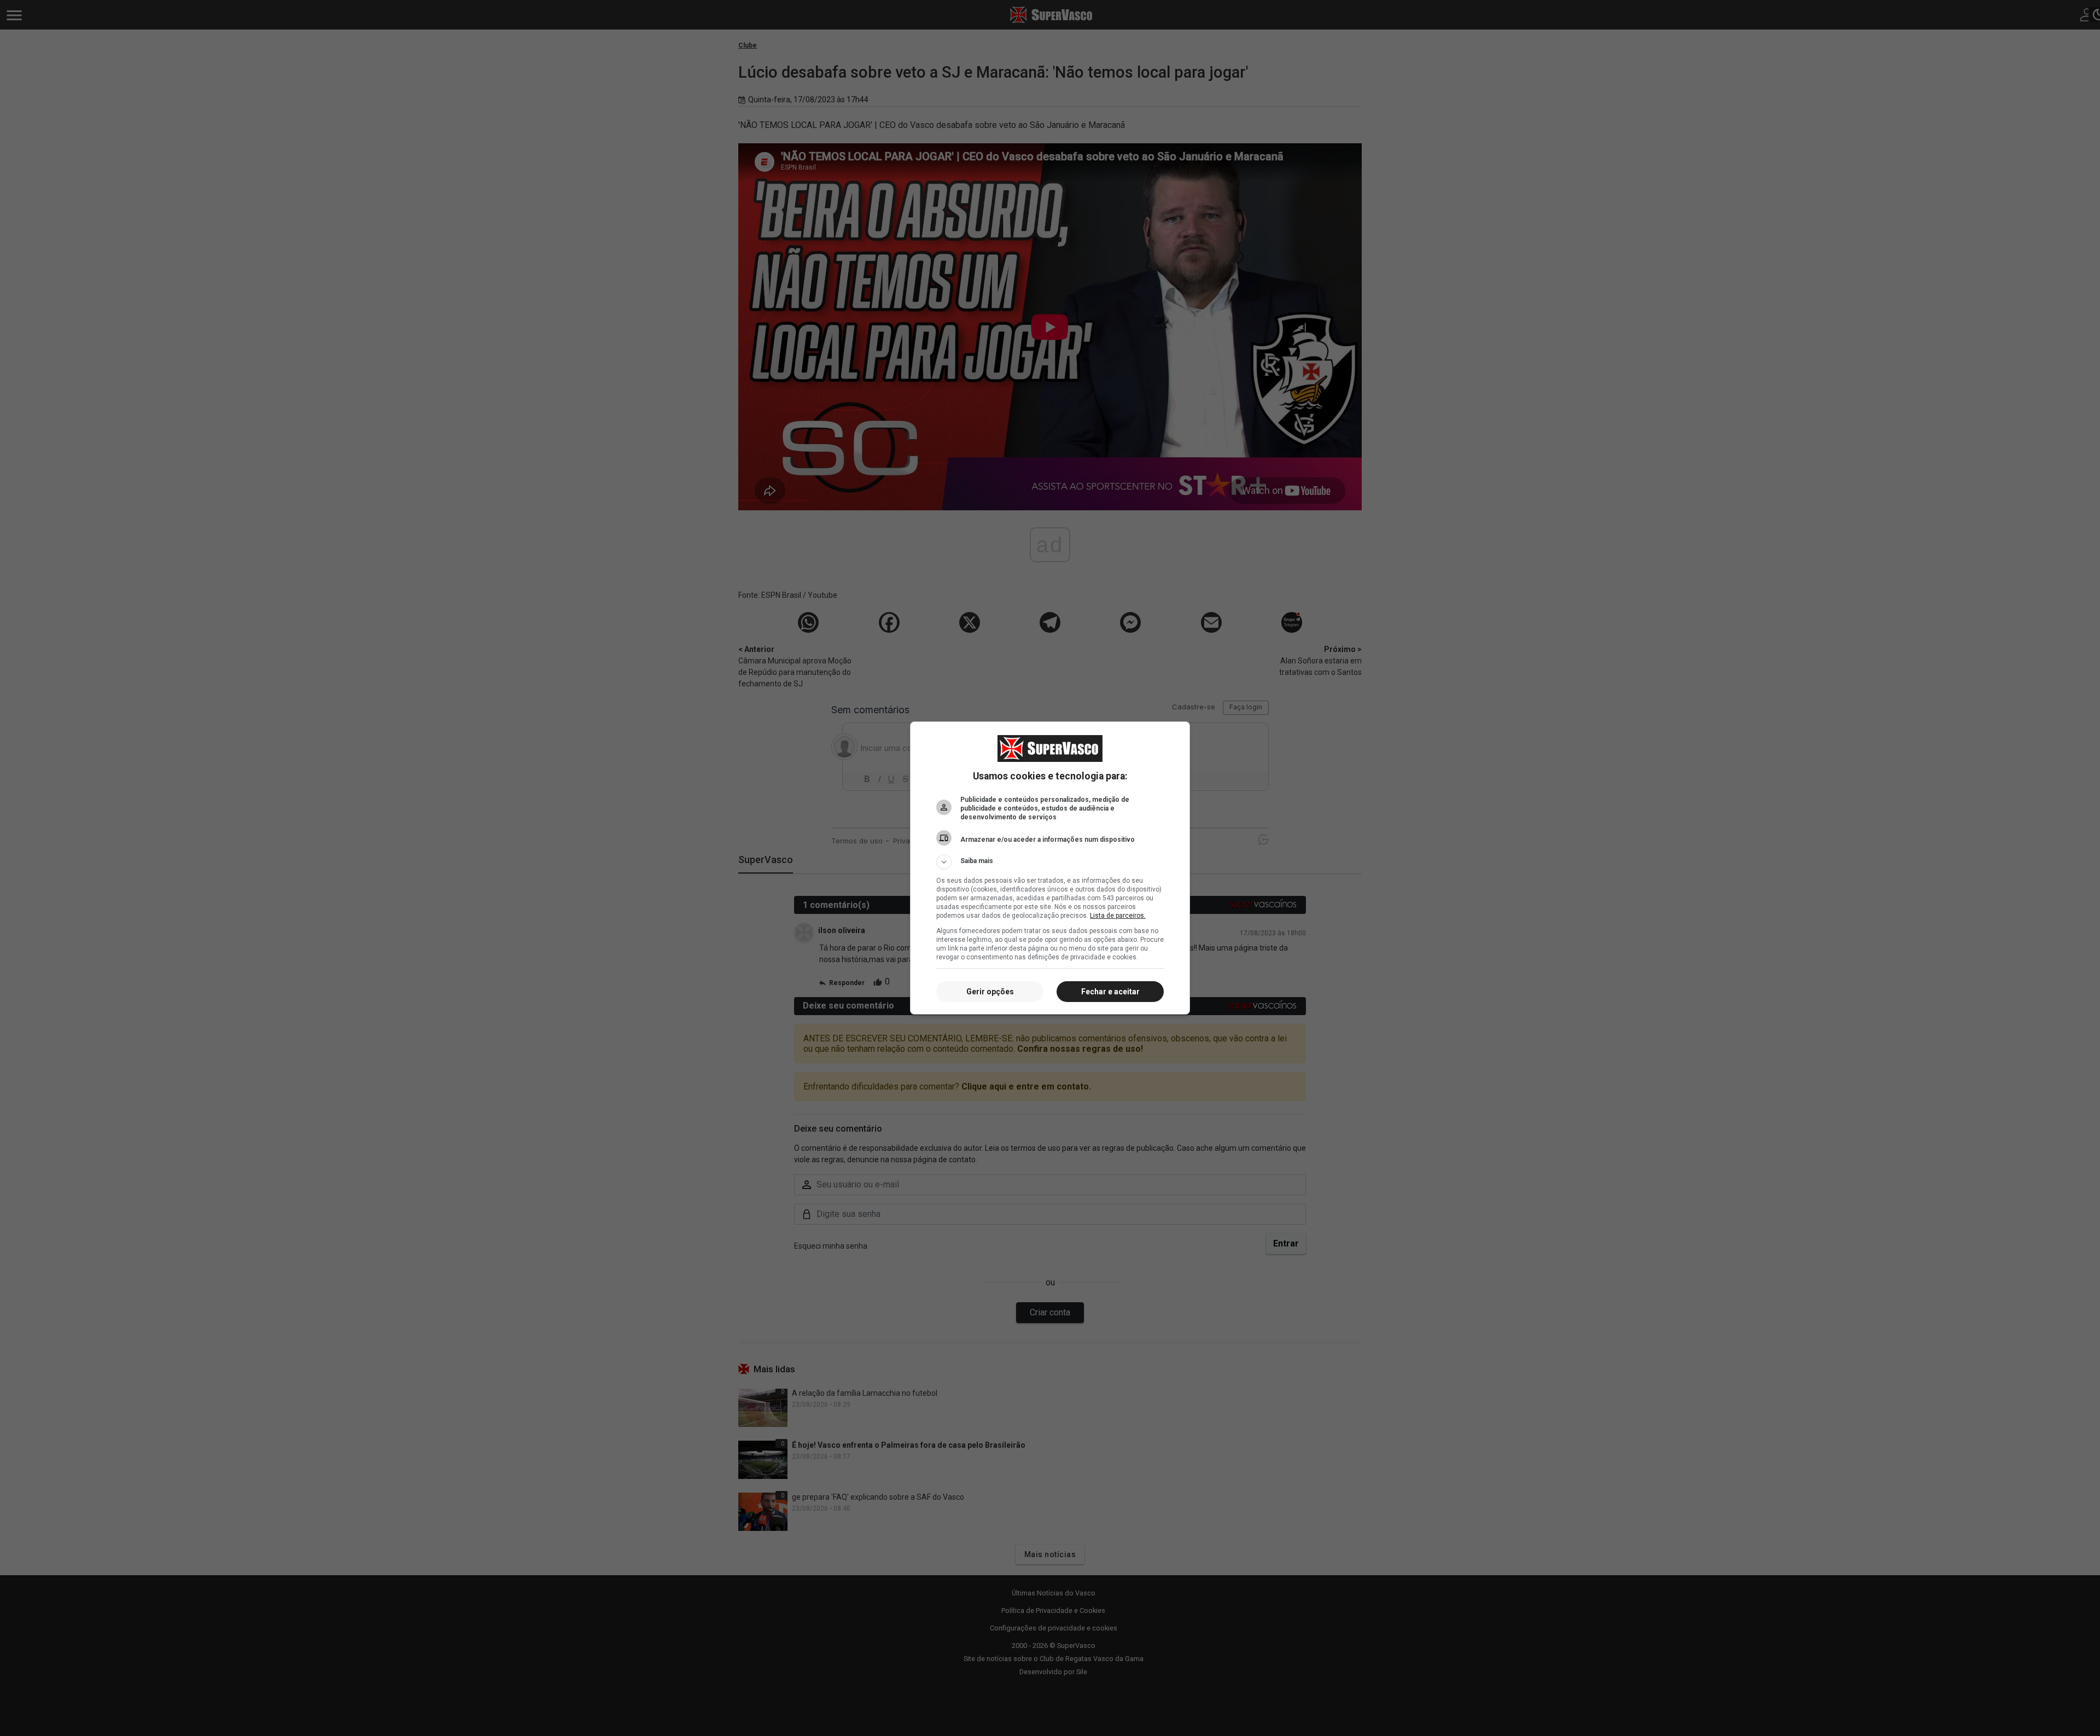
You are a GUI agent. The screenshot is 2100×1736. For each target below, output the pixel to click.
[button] (1050, 862)
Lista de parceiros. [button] (1118, 916)
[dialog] (1050, 868)
